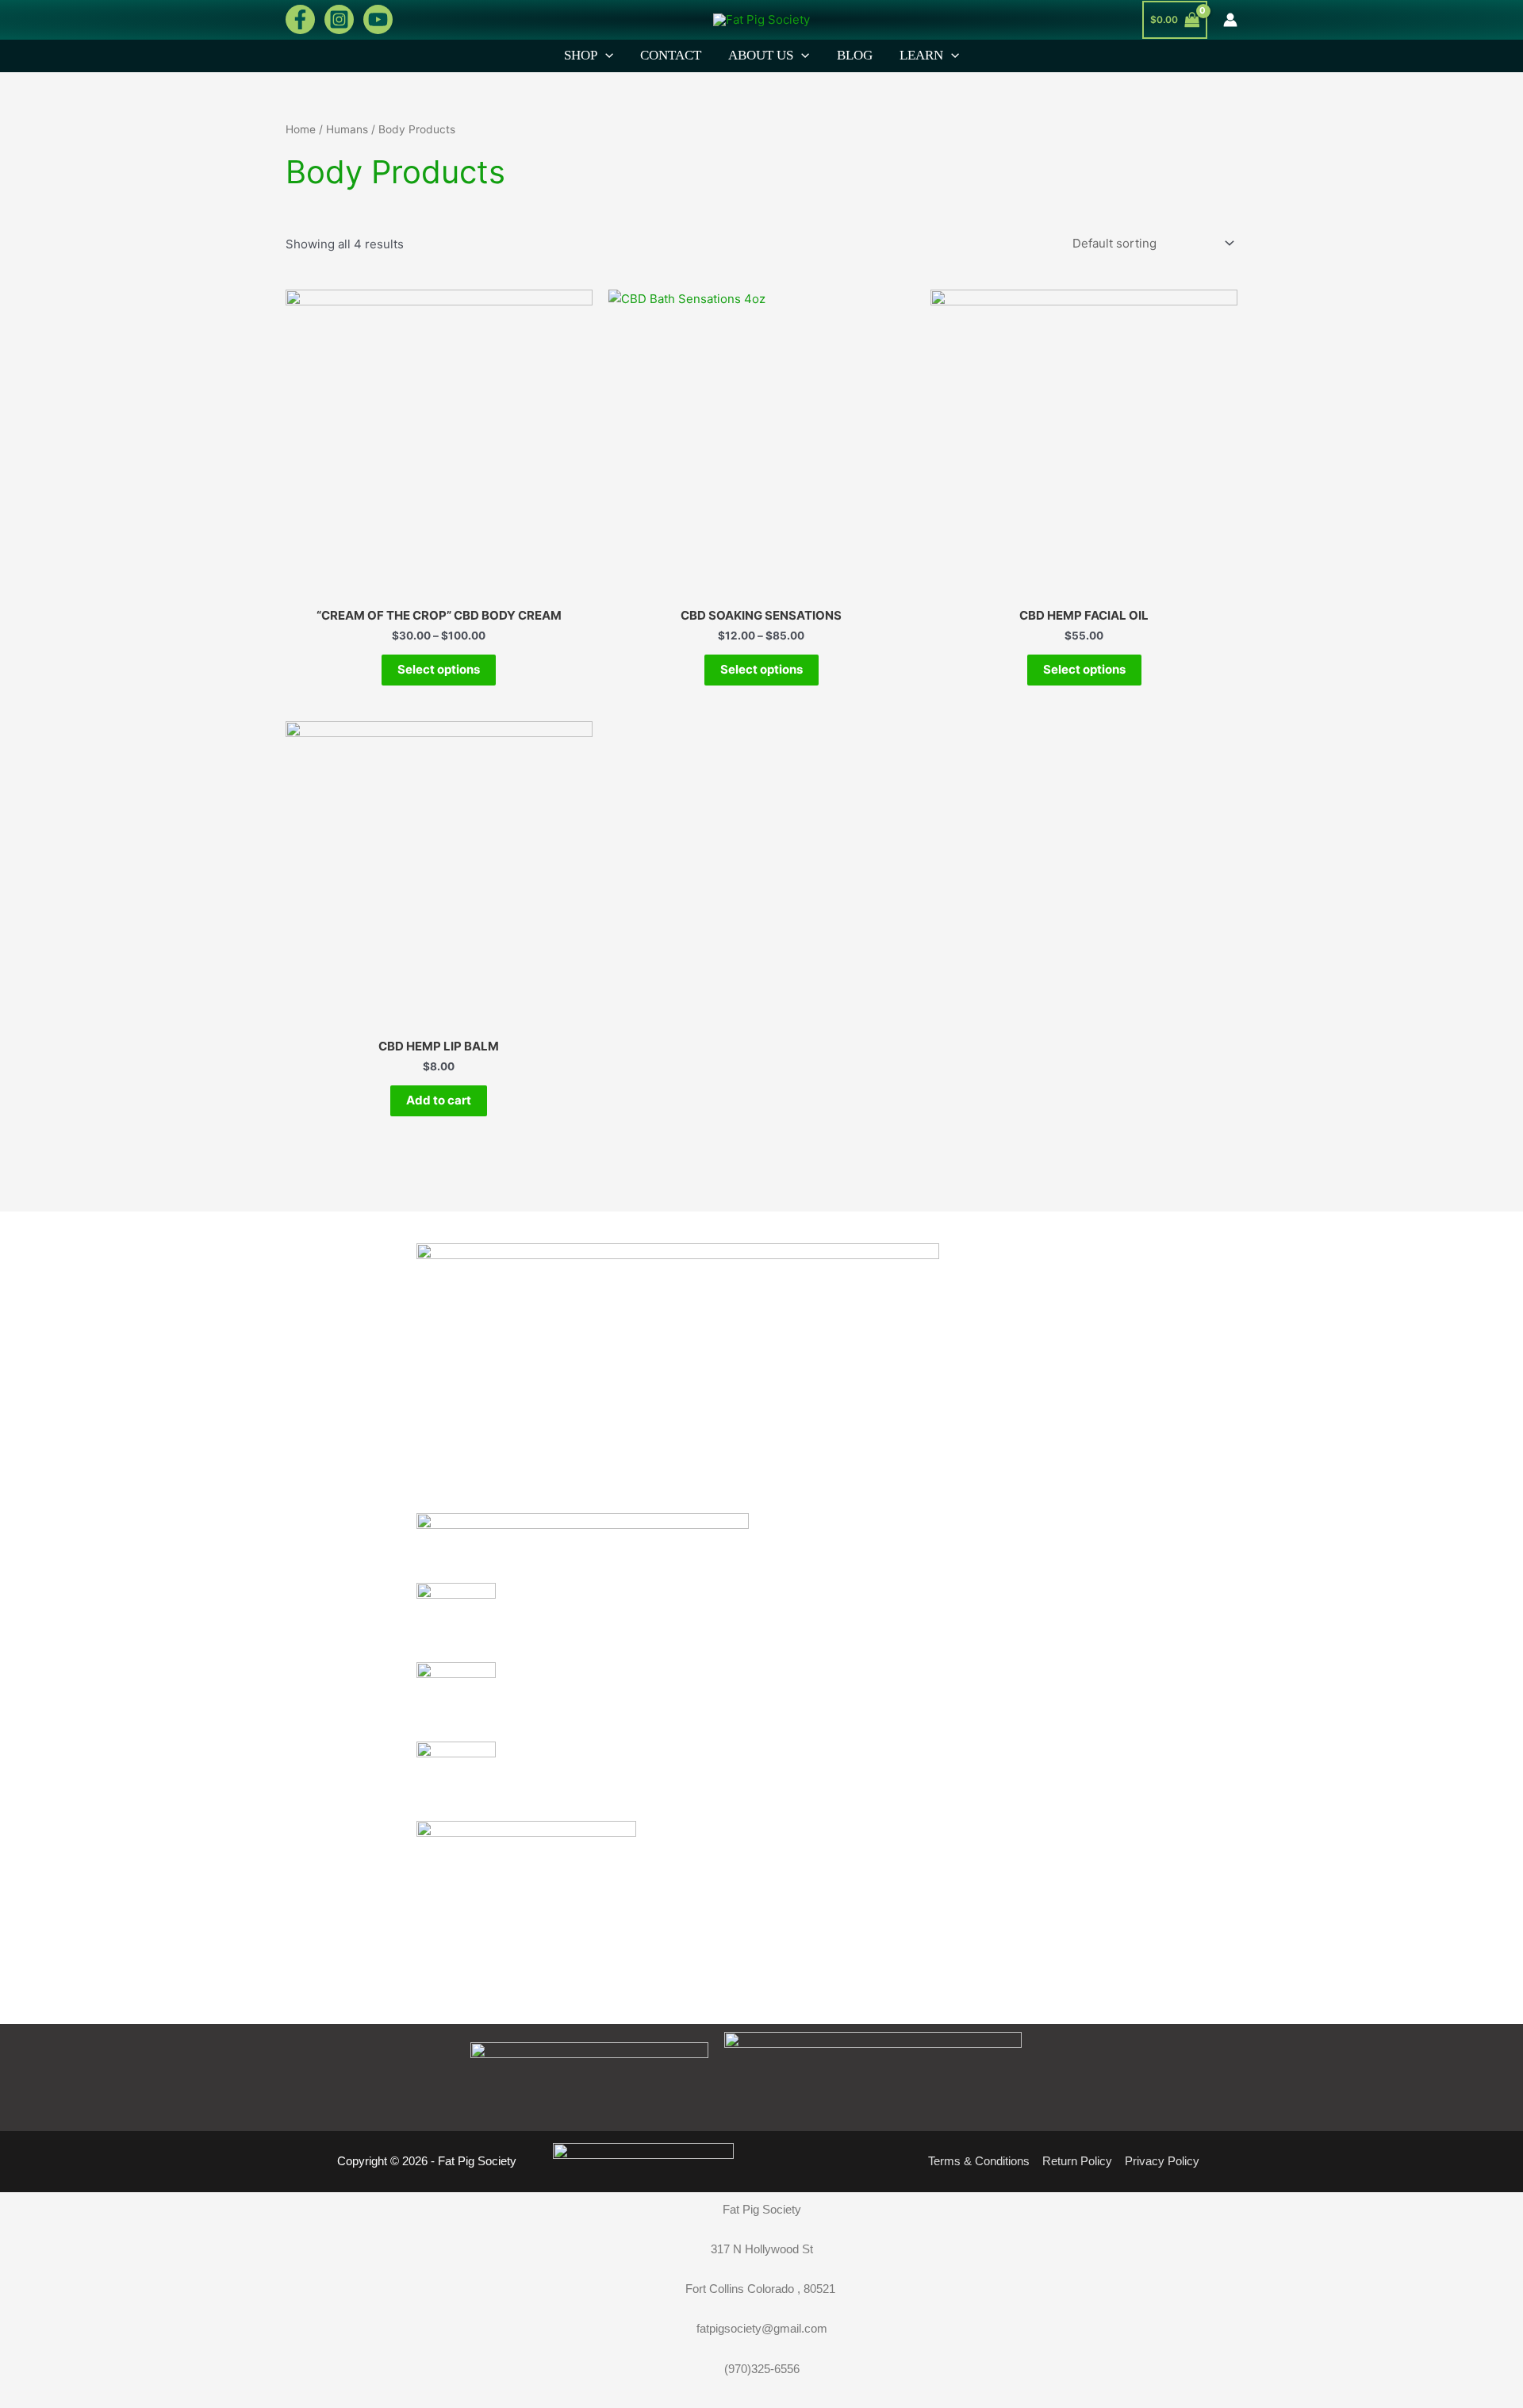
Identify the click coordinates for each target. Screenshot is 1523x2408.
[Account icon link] (1230, 20)
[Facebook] (300, 19)
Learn (921, 55)
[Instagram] (339, 19)
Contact (671, 55)
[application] (605, 56)
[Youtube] (378, 19)
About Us (761, 55)
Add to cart (439, 1100)
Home (301, 129)
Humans (347, 129)
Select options (439, 669)
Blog (855, 55)
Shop (581, 55)
